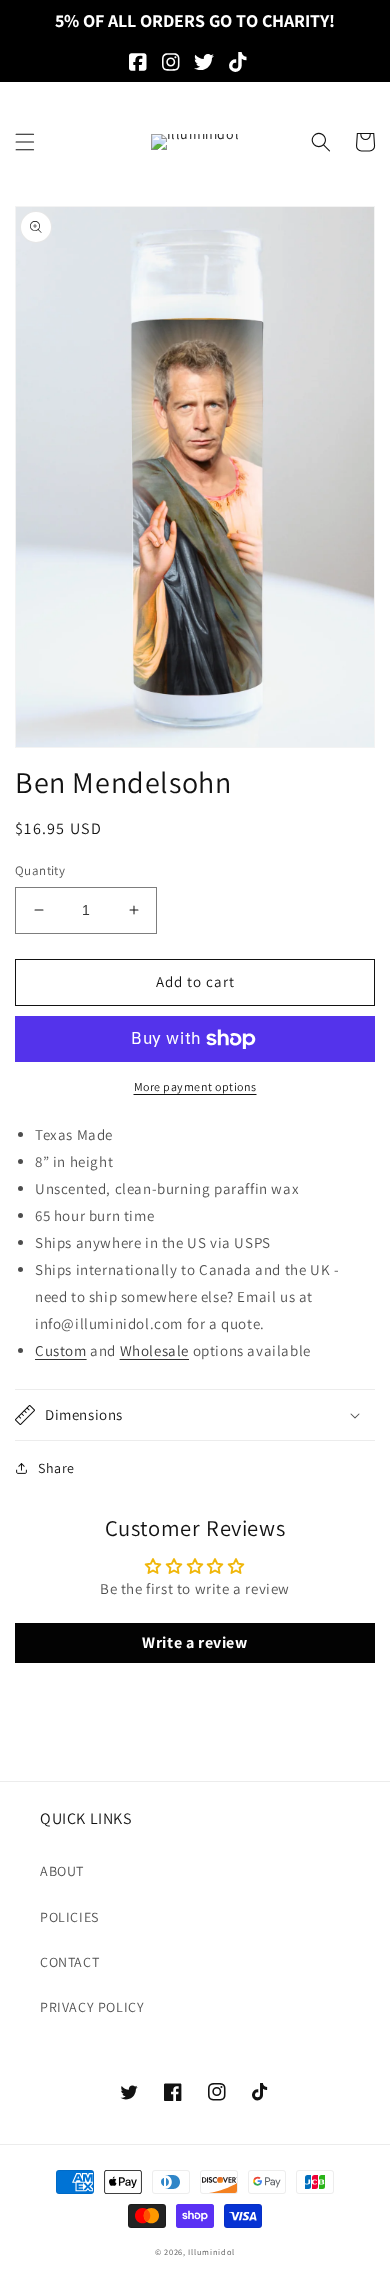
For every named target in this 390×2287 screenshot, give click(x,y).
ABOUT (62, 1871)
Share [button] (56, 1468)
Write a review (194, 1642)
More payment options (195, 1086)
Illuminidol (211, 2251)
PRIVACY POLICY (92, 2007)
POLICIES (69, 1917)
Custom (61, 1350)
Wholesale (154, 1350)
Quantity (40, 870)
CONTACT (69, 1962)
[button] (25, 142)
